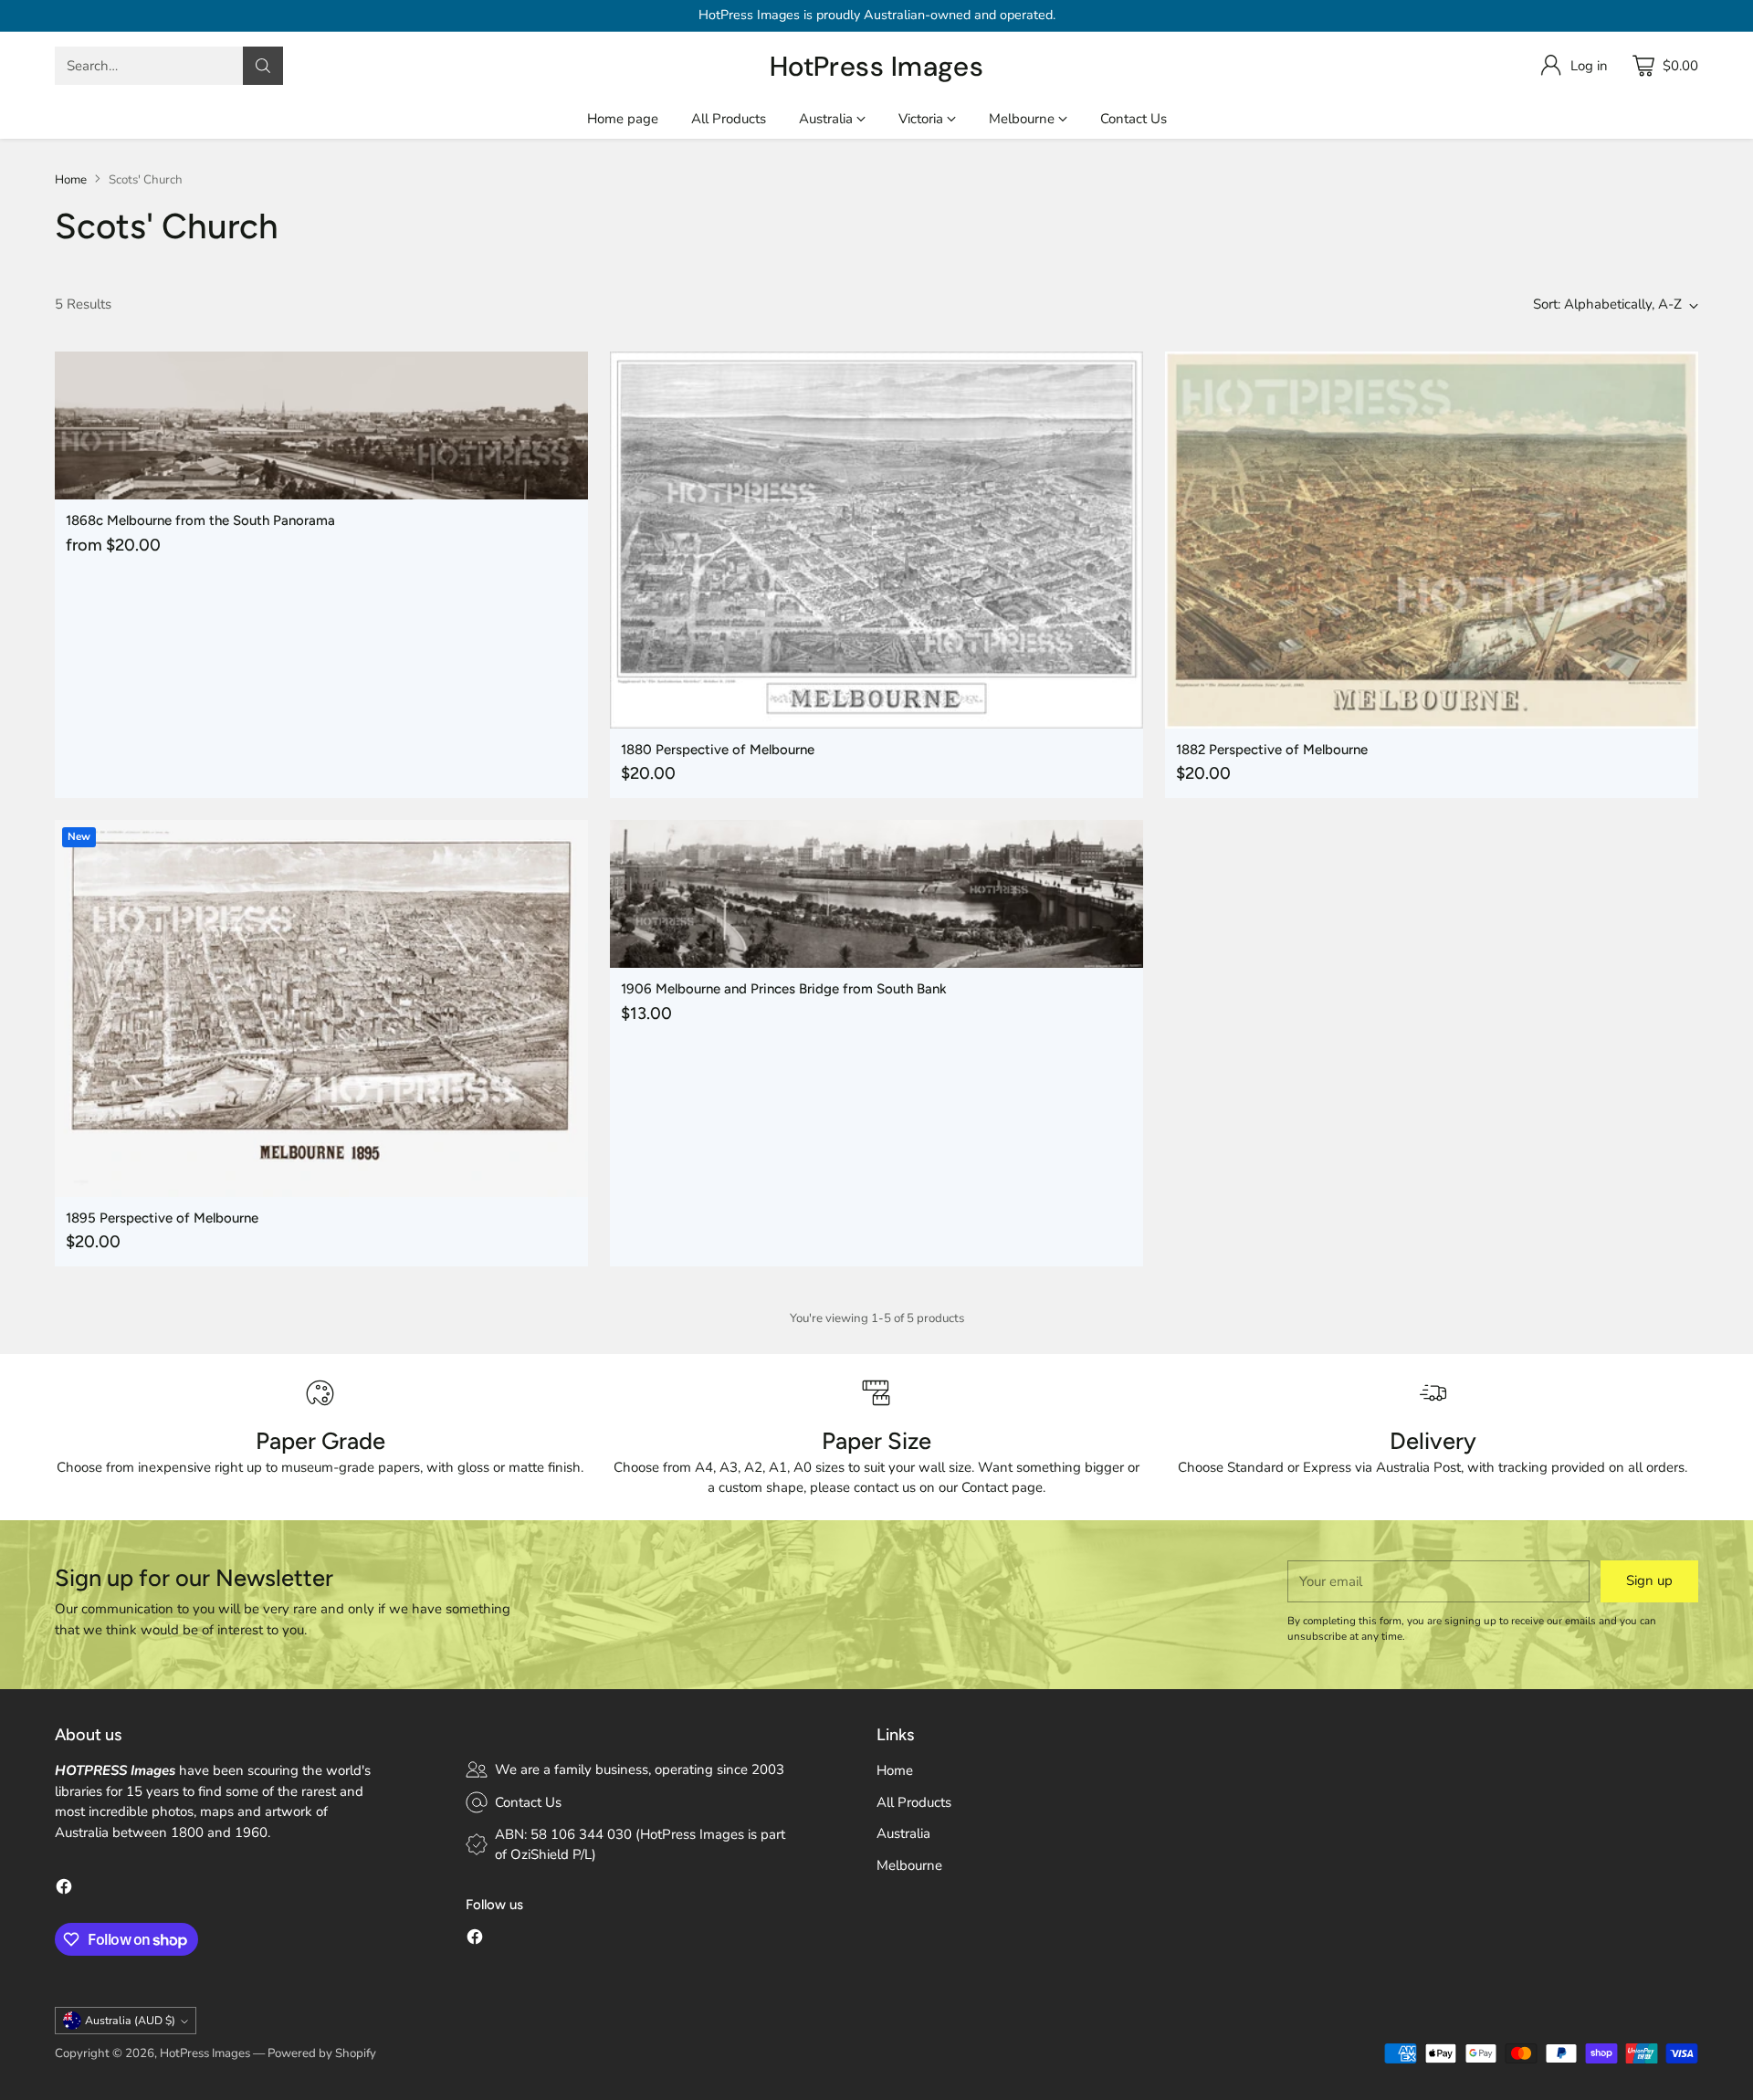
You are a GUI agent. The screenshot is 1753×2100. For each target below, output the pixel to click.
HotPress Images (205, 2053)
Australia (903, 1833)
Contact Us (528, 1802)
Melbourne (909, 1865)
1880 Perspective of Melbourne (718, 750)
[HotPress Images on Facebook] (64, 1890)
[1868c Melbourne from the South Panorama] (321, 425)
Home (71, 180)
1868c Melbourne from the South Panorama (200, 520)
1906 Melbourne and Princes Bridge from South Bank (784, 989)
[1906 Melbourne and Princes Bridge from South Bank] (876, 894)
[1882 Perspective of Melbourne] (1432, 540)
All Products (914, 1802)
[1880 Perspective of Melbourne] (876, 540)
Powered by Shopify (322, 2053)
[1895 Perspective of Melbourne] (321, 1008)
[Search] (263, 66)
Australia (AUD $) (130, 2021)
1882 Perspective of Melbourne (1272, 750)
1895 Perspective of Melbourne (162, 1218)
